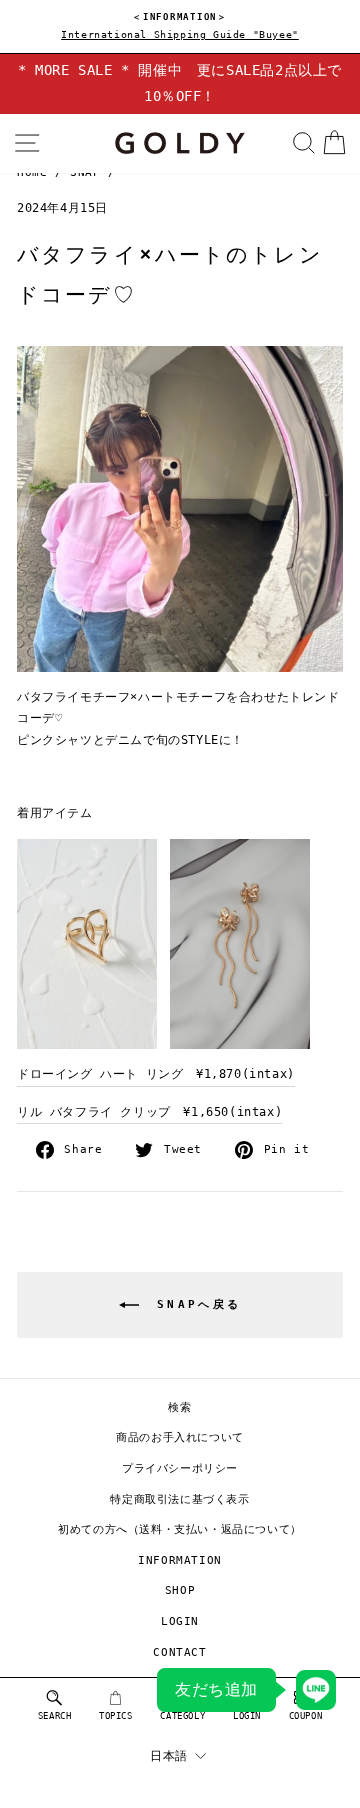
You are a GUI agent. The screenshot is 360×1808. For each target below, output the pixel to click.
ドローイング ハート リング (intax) (156, 1074)
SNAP (85, 172)
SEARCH (55, 1716)
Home (32, 172)
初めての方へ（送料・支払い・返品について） (180, 1529)
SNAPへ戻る (194, 1304)
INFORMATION (180, 1560)
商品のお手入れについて (180, 1437)
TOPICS (116, 1716)
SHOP (180, 1590)
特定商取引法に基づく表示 (179, 1499)
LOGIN (180, 1621)
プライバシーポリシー (180, 1468)
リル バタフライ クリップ (149, 1112)
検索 (179, 1407)
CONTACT (179, 1652)
